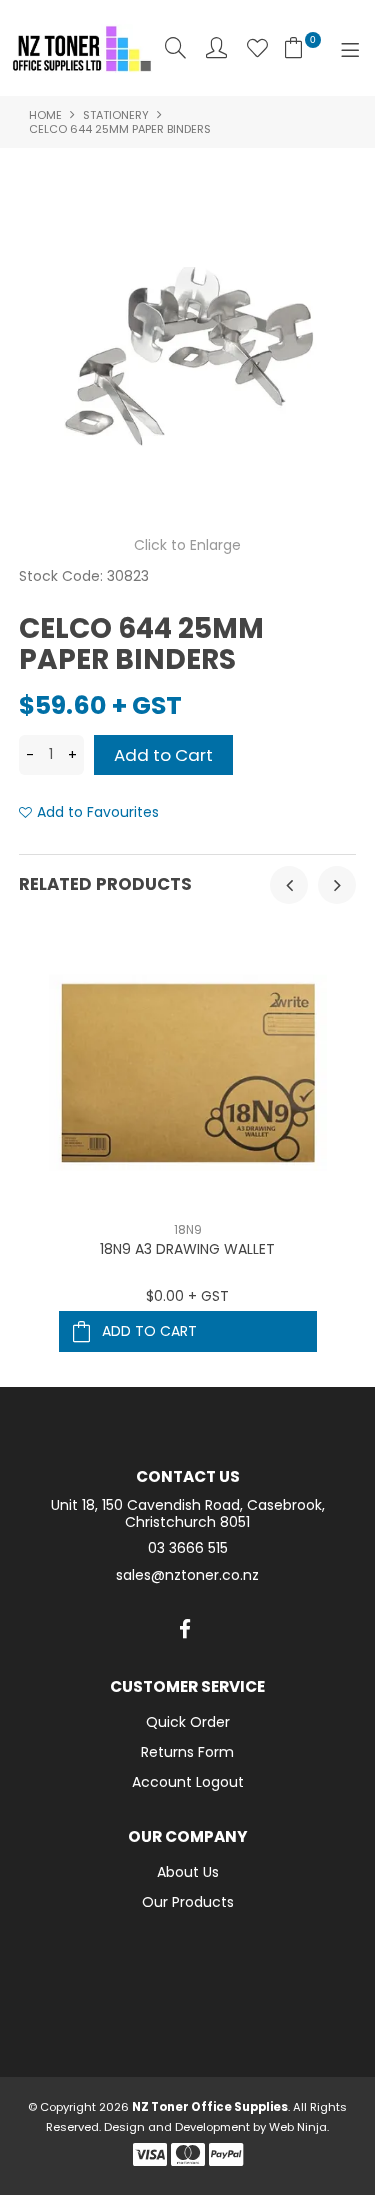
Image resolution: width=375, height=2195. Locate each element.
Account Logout (188, 1782)
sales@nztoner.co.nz (187, 1575)
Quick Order (188, 1722)
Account (216, 47)
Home (45, 115)
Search (175, 47)
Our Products (188, 1902)
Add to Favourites (98, 812)
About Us (188, 1872)
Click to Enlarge (187, 545)
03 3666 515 (188, 1548)
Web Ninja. (299, 2127)
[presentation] (289, 885)
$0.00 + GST (187, 1296)
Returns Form (187, 1752)
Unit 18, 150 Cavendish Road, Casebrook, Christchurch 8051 (188, 1514)
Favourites (257, 47)
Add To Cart (149, 1331)
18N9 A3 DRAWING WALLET (187, 1249)
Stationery (116, 115)
